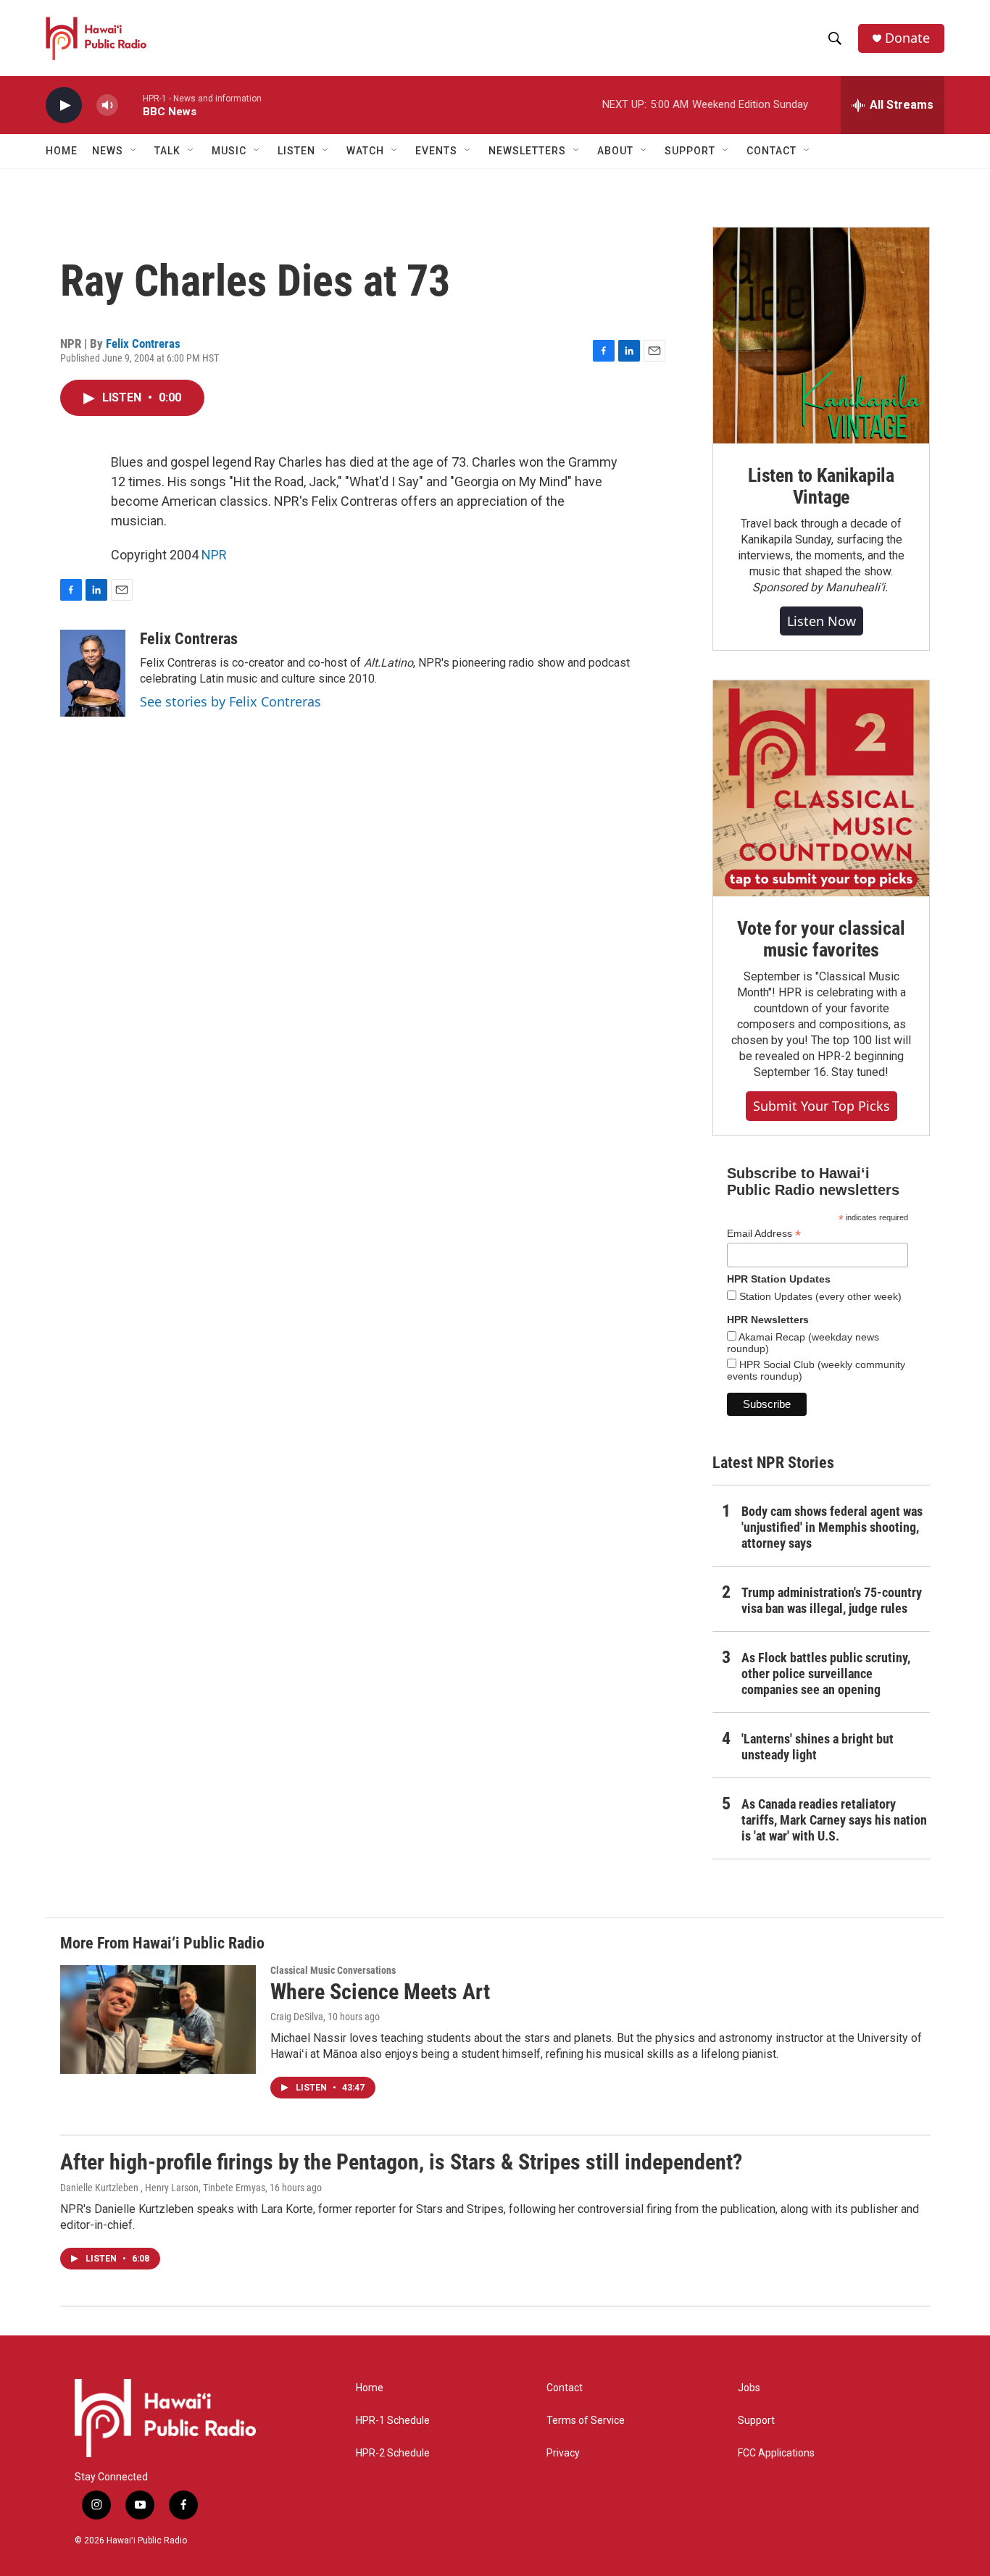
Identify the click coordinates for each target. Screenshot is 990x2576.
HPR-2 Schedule (393, 2453)
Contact (565, 2388)
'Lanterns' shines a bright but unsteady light (818, 1747)
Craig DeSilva (297, 2017)
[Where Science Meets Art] (158, 2019)
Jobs (749, 2388)
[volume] (107, 105)
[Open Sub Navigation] (134, 151)
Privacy (563, 2453)
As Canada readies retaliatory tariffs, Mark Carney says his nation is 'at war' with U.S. (834, 1820)
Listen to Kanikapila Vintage (821, 486)
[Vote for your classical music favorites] (821, 788)
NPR (214, 555)
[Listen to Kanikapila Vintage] (821, 335)
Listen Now (821, 621)
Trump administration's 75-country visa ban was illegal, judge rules (832, 1600)
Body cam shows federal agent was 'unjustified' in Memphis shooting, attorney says (832, 1527)
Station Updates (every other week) (819, 1296)
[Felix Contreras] (93, 673)
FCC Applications (776, 2453)
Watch (365, 151)
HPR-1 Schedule (393, 2421)
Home (62, 151)
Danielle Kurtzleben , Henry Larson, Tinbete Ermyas (163, 2188)
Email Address (764, 1234)
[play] (64, 105)
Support (756, 2421)
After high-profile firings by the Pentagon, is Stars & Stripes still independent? (401, 2162)
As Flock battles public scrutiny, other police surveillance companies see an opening (826, 1673)
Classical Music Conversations (333, 1970)
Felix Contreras (143, 343)
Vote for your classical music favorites (821, 939)
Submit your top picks (821, 1106)
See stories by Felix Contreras (230, 701)
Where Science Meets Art (380, 1992)
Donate (907, 38)
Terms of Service (586, 2421)
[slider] (130, 105)
